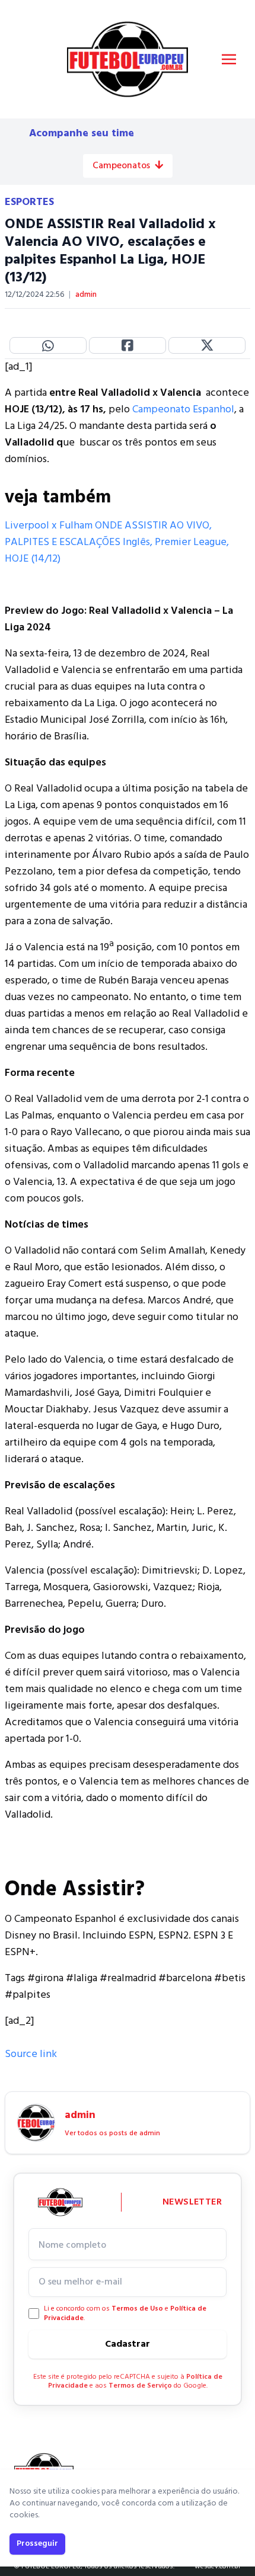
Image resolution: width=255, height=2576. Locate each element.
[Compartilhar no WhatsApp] (48, 345)
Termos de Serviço (140, 2386)
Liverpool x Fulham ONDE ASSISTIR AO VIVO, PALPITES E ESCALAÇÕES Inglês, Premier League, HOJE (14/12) (117, 542)
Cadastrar (128, 2344)
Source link (31, 2054)
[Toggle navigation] (229, 59)
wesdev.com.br (218, 2567)
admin (86, 295)
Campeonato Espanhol (183, 410)
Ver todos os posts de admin (112, 2133)
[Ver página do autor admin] (36, 2123)
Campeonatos (121, 166)
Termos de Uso (137, 2309)
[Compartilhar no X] (207, 345)
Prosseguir (37, 2544)
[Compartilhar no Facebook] (128, 345)
